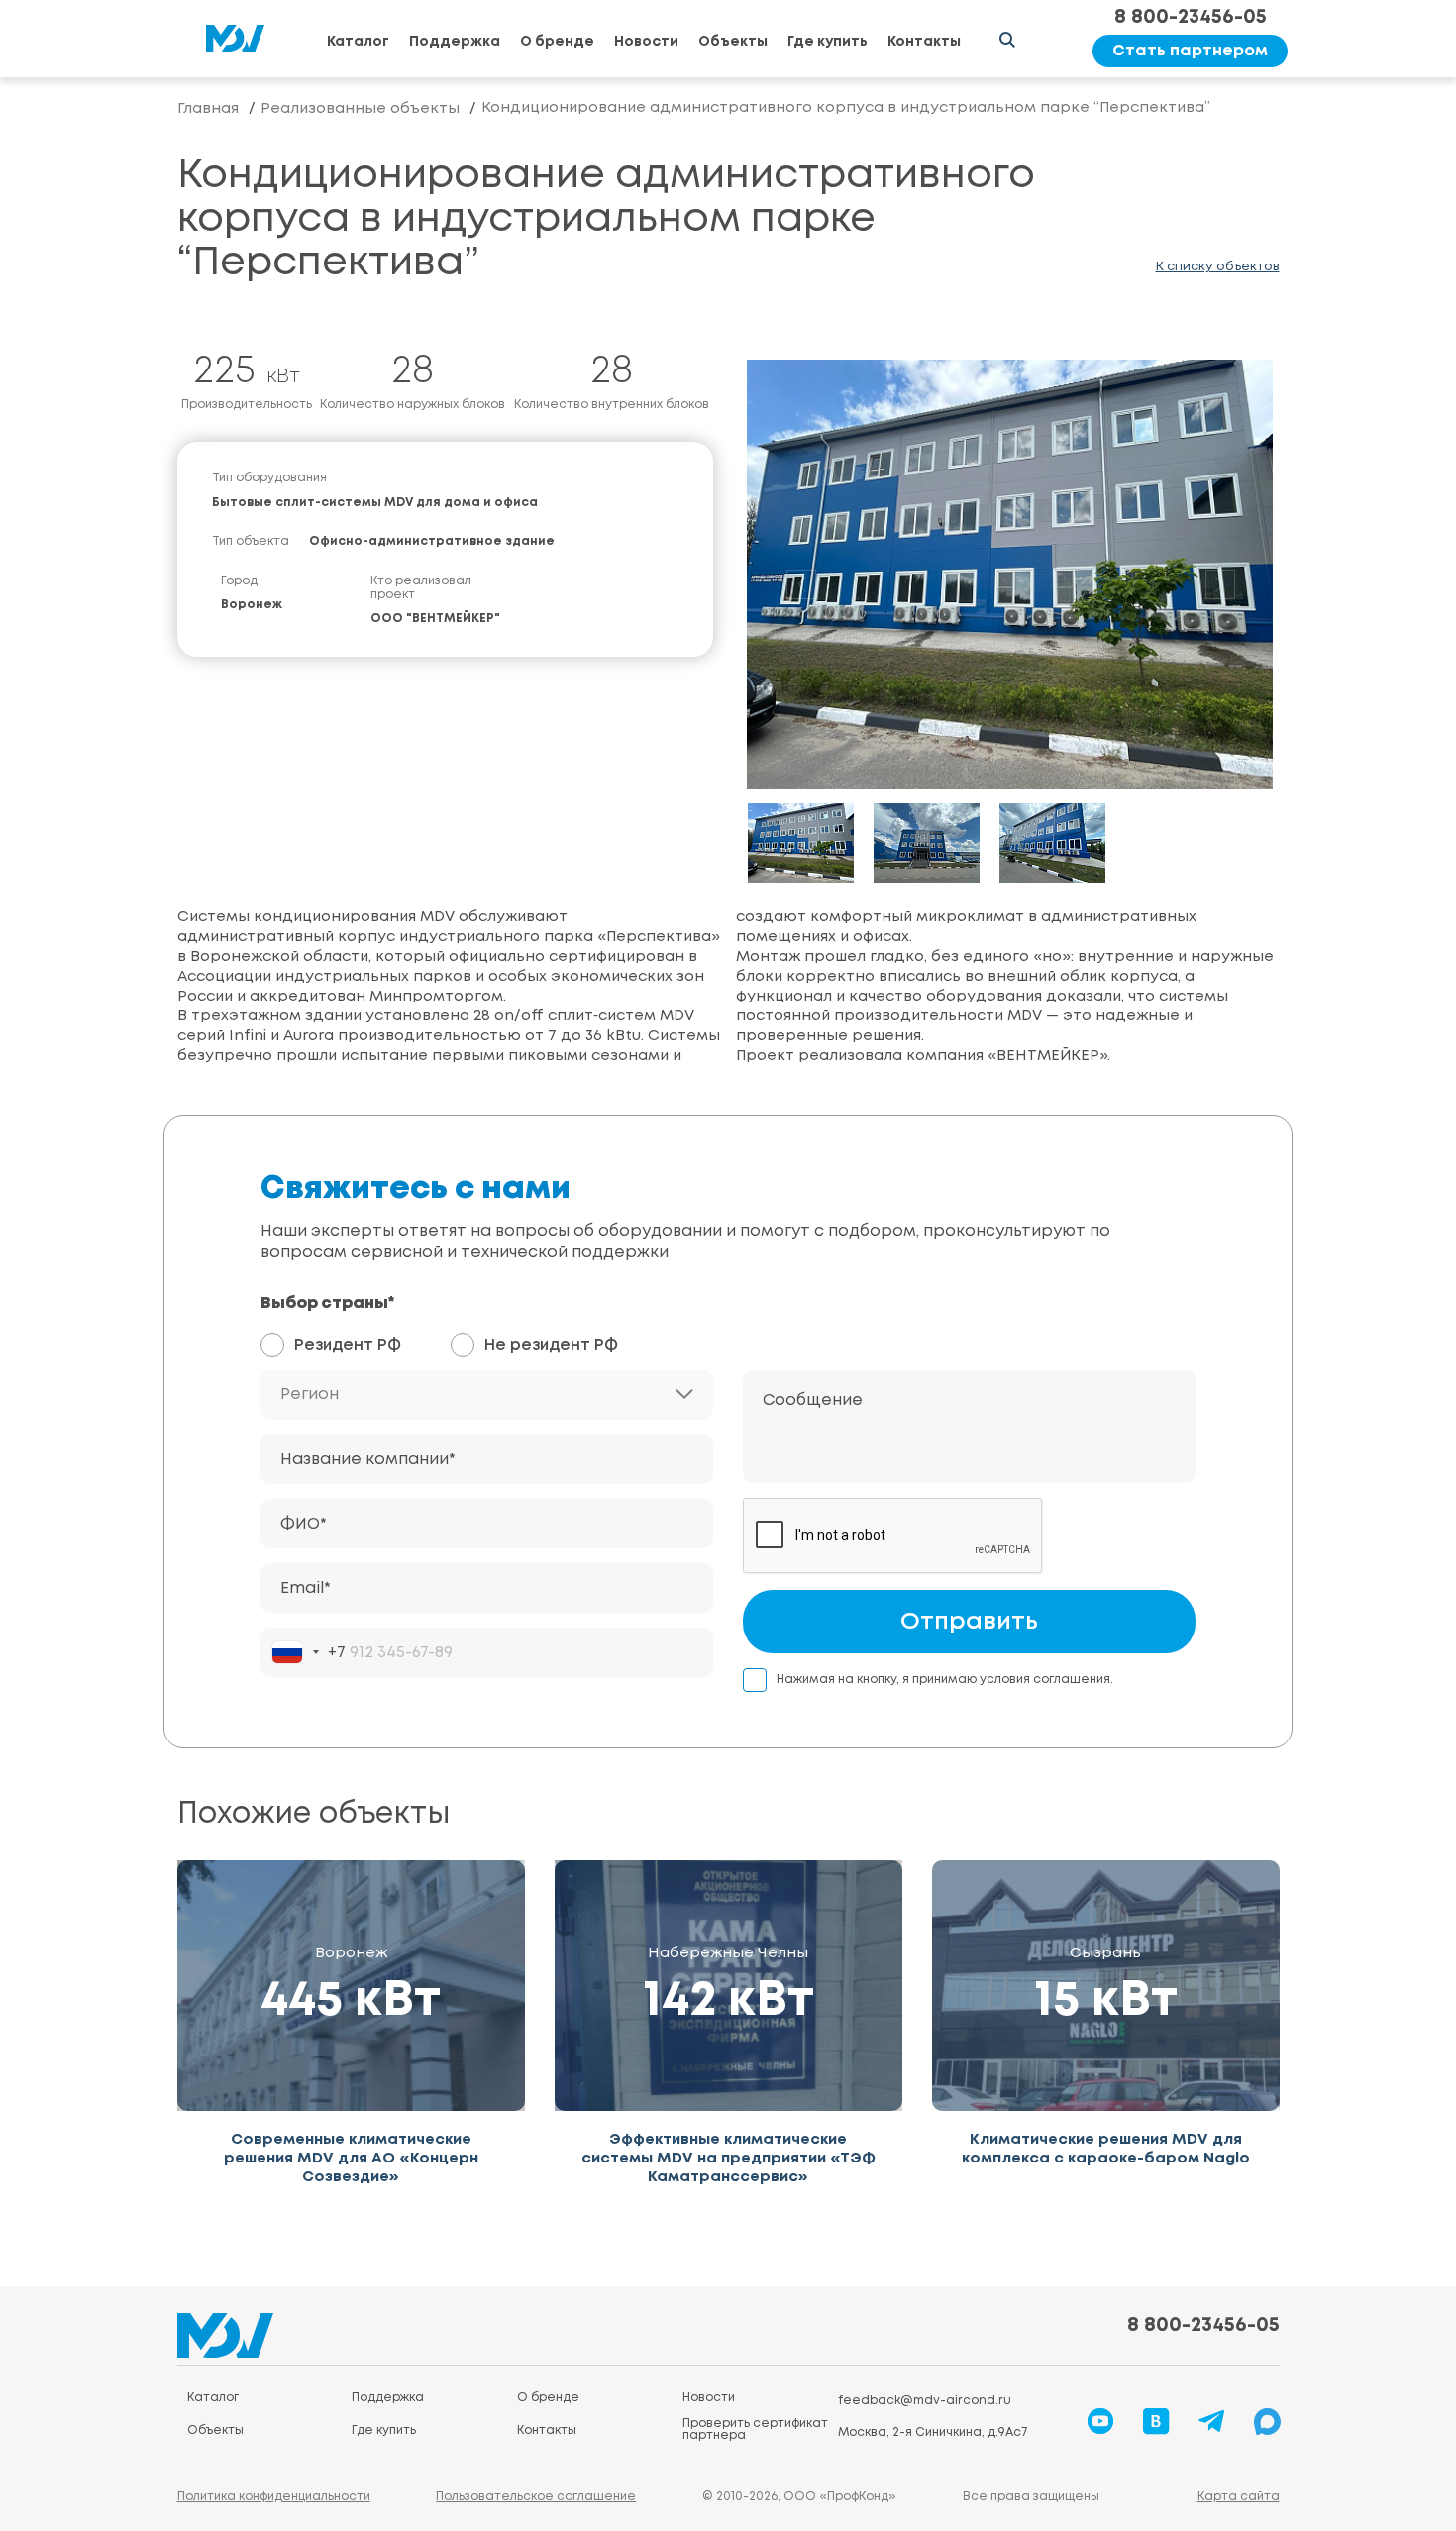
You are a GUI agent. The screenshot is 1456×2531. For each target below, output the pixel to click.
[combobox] (309, 1652)
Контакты (924, 42)
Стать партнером (1190, 51)
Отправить (969, 1622)
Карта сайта (1239, 2497)
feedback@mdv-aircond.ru (925, 2401)
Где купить (828, 42)
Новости (646, 42)
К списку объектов (1218, 267)
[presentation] (801, 584)
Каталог (358, 42)
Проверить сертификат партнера (755, 2429)
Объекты (733, 42)
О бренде (557, 42)
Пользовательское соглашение (536, 2497)
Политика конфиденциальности (274, 2497)
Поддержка (455, 42)
